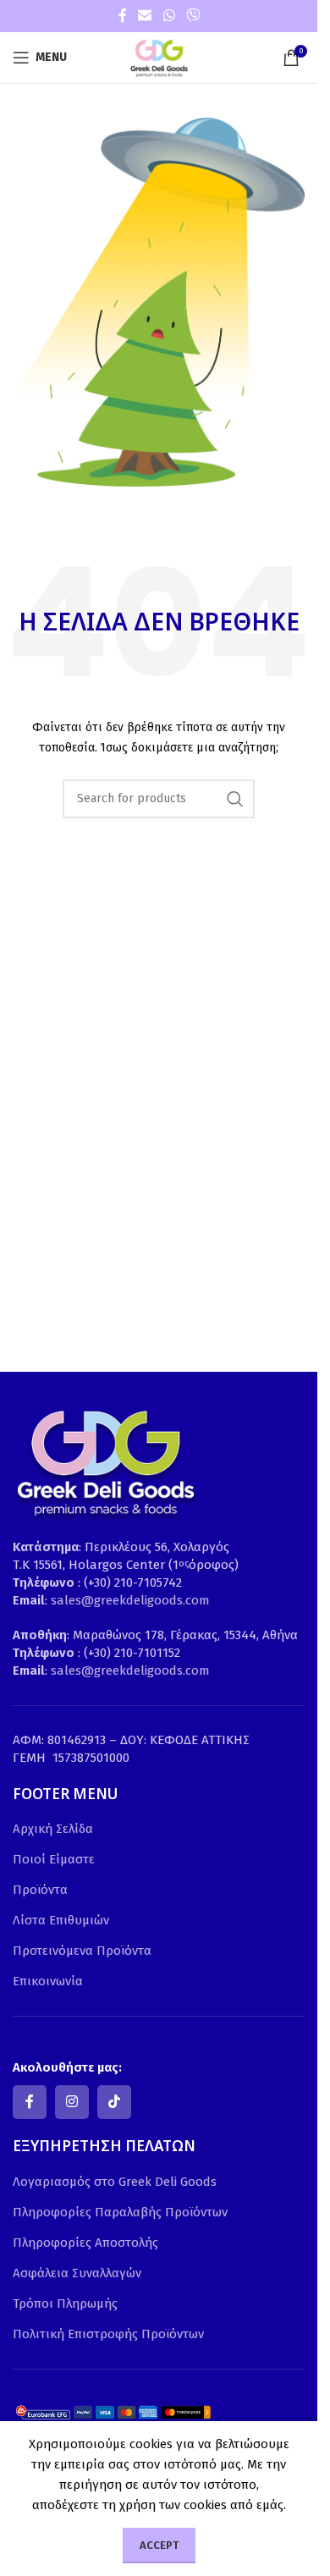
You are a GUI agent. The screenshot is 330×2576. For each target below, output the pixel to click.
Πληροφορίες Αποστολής (85, 2243)
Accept (159, 2545)
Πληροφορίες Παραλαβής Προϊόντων (120, 2212)
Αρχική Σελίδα (53, 1829)
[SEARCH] (235, 799)
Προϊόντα (40, 1890)
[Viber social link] (192, 16)
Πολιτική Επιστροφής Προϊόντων (108, 2334)
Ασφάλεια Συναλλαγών (77, 2273)
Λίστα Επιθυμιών (61, 1920)
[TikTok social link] (114, 2102)
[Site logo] (159, 57)
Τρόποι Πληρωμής (65, 2304)
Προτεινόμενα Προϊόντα (82, 1951)
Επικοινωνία (48, 1981)
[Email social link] (145, 16)
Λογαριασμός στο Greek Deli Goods (115, 2182)
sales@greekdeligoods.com (130, 1600)
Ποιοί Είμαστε (54, 1859)
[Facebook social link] (123, 16)
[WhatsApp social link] (169, 16)
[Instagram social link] (72, 2102)
